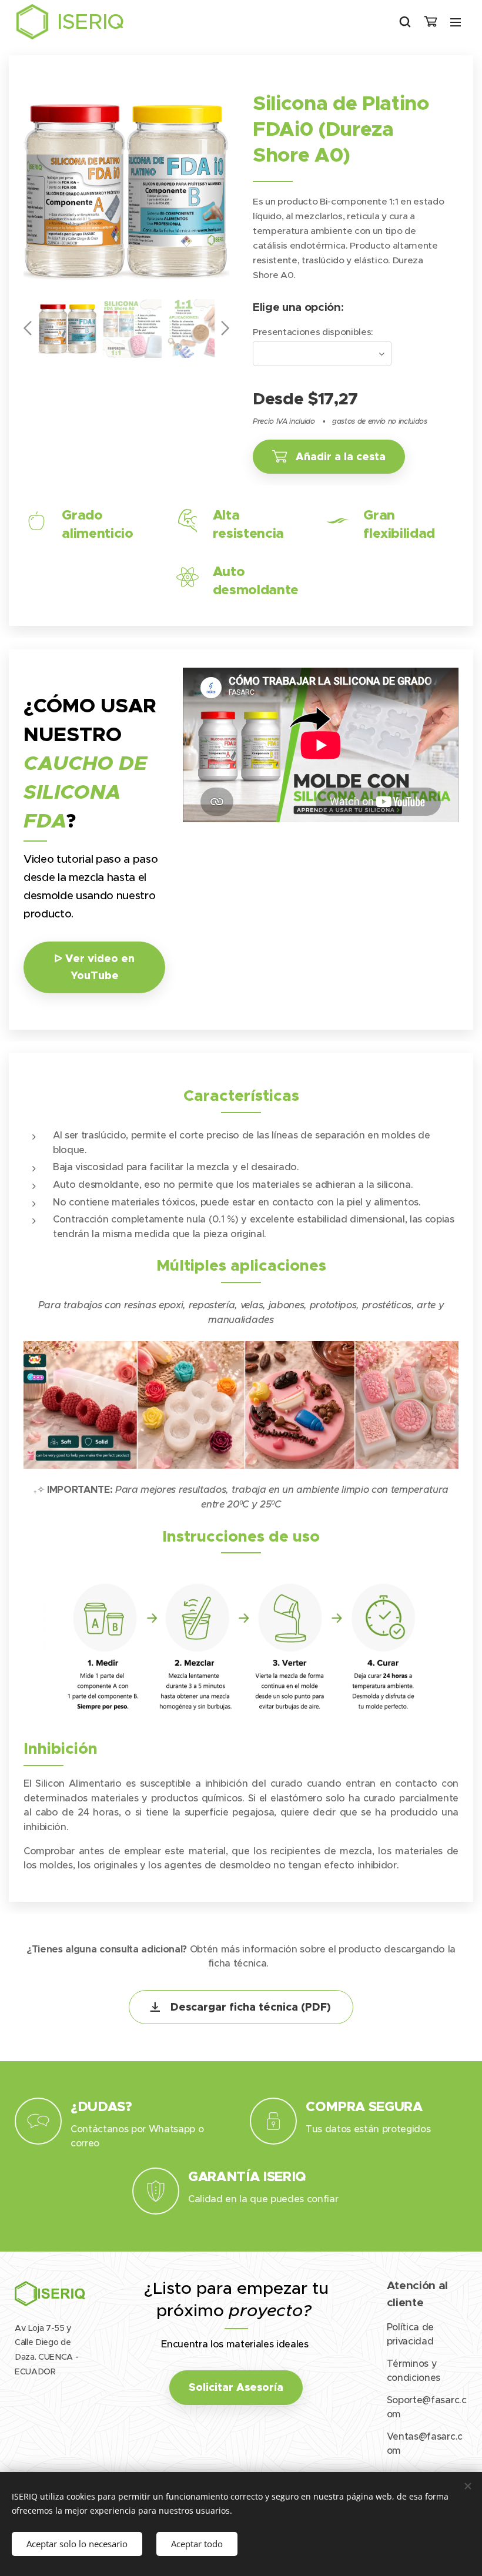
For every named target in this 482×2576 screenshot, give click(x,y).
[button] (405, 22)
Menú (456, 22)
